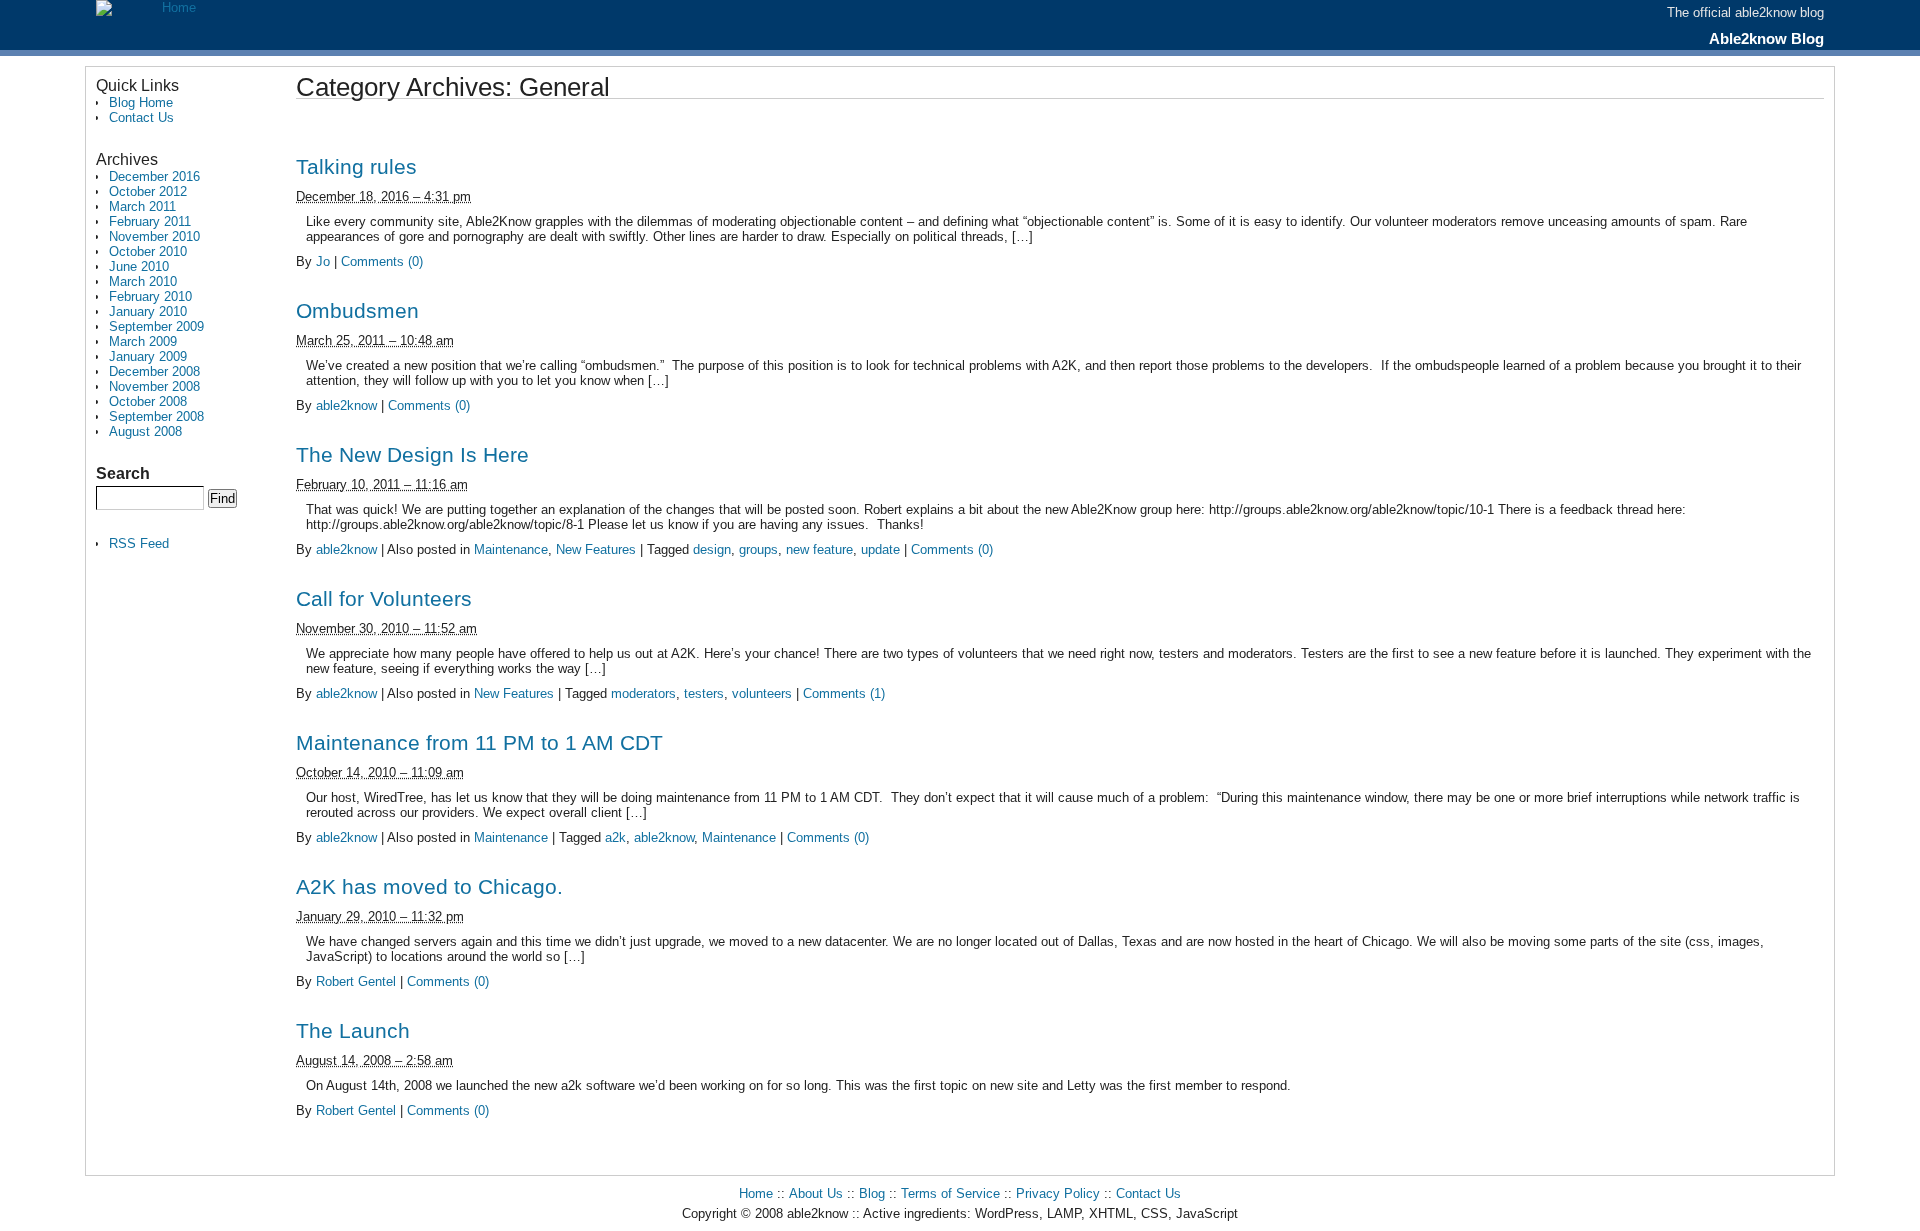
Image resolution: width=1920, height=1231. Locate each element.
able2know (346, 405)
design (712, 549)
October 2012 (148, 191)
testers (704, 693)
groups (758, 549)
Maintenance (511, 549)
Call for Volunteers (384, 598)
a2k (615, 837)
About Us (816, 1193)
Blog (872, 1193)
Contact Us (141, 117)
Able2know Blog (1766, 38)
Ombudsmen (357, 310)
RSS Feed (139, 543)
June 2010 (139, 266)
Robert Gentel (356, 981)
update (880, 549)
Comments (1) (844, 693)
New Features (596, 549)
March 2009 (143, 341)
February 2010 (150, 296)
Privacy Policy (1058, 1193)
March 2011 (142, 206)
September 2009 (156, 326)
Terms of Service (950, 1193)
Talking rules (356, 166)
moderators (643, 693)
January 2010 (148, 311)
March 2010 (143, 281)
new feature (819, 549)
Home (756, 1193)
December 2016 (154, 176)
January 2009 (148, 356)
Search (123, 473)
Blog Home (141, 102)
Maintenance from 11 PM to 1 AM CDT (479, 742)
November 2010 (154, 236)
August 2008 (145, 431)
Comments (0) (382, 261)
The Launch (353, 1030)
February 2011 (150, 221)
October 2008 (148, 401)
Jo (323, 261)
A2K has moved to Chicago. (429, 886)
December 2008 (154, 371)
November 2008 (154, 386)
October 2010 (148, 251)
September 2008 (156, 416)
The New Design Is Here (412, 454)
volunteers (762, 693)
